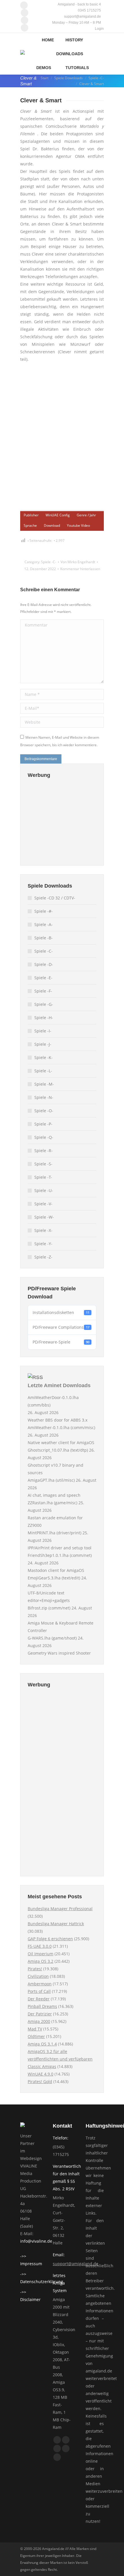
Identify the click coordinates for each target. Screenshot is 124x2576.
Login (99, 29)
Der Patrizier (40, 2014)
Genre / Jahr (86, 515)
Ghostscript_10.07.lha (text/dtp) (58, 1450)
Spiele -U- (44, 1190)
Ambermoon (40, 1984)
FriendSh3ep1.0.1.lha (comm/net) (60, 1555)
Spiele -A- (44, 924)
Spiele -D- (44, 964)
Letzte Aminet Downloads (59, 1385)
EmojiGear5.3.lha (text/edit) (54, 1578)
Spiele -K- (44, 1057)
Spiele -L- (43, 1071)
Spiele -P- (43, 1124)
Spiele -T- (43, 1177)
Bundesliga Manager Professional (60, 1909)
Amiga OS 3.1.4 (42, 2044)
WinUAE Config (58, 515)
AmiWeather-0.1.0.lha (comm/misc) (61, 1427)
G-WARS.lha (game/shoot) (52, 1638)
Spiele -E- (43, 978)
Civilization (38, 1976)
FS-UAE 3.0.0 (40, 1946)
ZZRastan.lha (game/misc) (52, 1503)
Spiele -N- (44, 1097)
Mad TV (35, 2029)
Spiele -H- (44, 1018)
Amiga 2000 (39, 2021)
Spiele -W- (44, 1217)
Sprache (30, 525)
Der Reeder (39, 1999)
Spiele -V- (43, 1204)
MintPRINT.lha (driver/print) (55, 1533)
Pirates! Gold (40, 2081)
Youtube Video (78, 525)
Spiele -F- (43, 991)
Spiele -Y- (43, 1244)
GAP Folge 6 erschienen (50, 1939)
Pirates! (35, 1969)
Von (78, 562)
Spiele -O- (44, 1111)
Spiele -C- (49, 562)
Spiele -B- (44, 938)
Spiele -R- (44, 1151)
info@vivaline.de (36, 2241)
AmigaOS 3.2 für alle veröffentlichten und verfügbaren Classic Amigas (60, 2059)
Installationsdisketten (61, 1312)
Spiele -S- (43, 1164)
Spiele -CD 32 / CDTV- (55, 898)
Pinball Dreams (42, 2006)
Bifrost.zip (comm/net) (49, 1608)
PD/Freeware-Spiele (61, 1342)
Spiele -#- (44, 911)
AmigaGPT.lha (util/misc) (51, 1480)
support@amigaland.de (76, 2264)
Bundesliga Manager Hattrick (56, 1924)
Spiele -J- (43, 1044)
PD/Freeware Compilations (61, 1327)
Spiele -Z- (43, 1257)
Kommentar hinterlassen (80, 569)
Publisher (31, 515)
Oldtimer (36, 2036)
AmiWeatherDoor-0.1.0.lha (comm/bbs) (53, 1401)
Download (52, 525)
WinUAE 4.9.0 (41, 2074)
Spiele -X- (43, 1230)
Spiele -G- (44, 1004)
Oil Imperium (41, 1954)
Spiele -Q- (44, 1137)
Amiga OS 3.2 (41, 1961)
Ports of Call (39, 1991)
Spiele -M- (44, 1084)
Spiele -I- (43, 1031)
